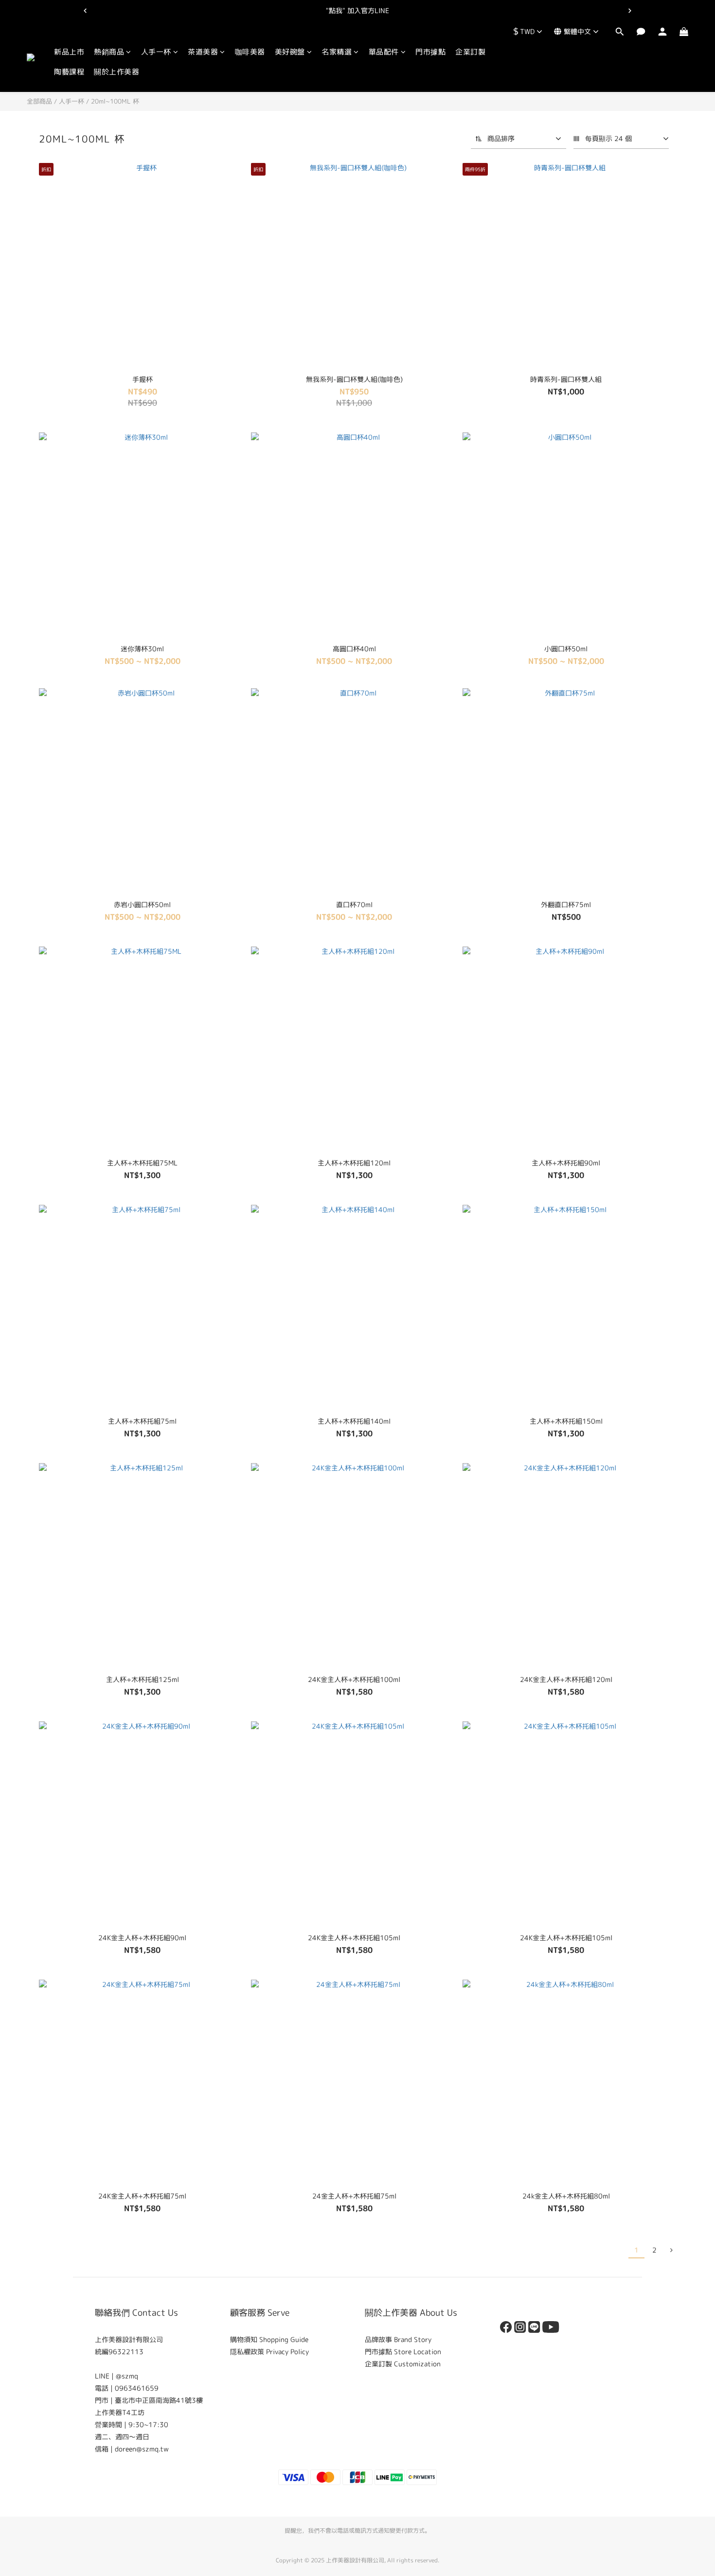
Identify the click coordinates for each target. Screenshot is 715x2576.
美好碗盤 (290, 52)
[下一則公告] (630, 11)
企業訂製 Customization (403, 2364)
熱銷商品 (109, 52)
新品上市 (69, 52)
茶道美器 (203, 52)
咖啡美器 (250, 52)
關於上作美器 (116, 72)
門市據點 (430, 52)
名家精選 (337, 52)
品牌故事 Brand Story (398, 2339)
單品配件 (384, 52)
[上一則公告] (85, 11)
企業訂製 (470, 52)
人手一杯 (156, 52)
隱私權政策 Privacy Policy (269, 2352)
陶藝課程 (69, 72)
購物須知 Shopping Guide (269, 2339)
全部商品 (39, 101)
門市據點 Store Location (403, 2352)
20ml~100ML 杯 (115, 101)
